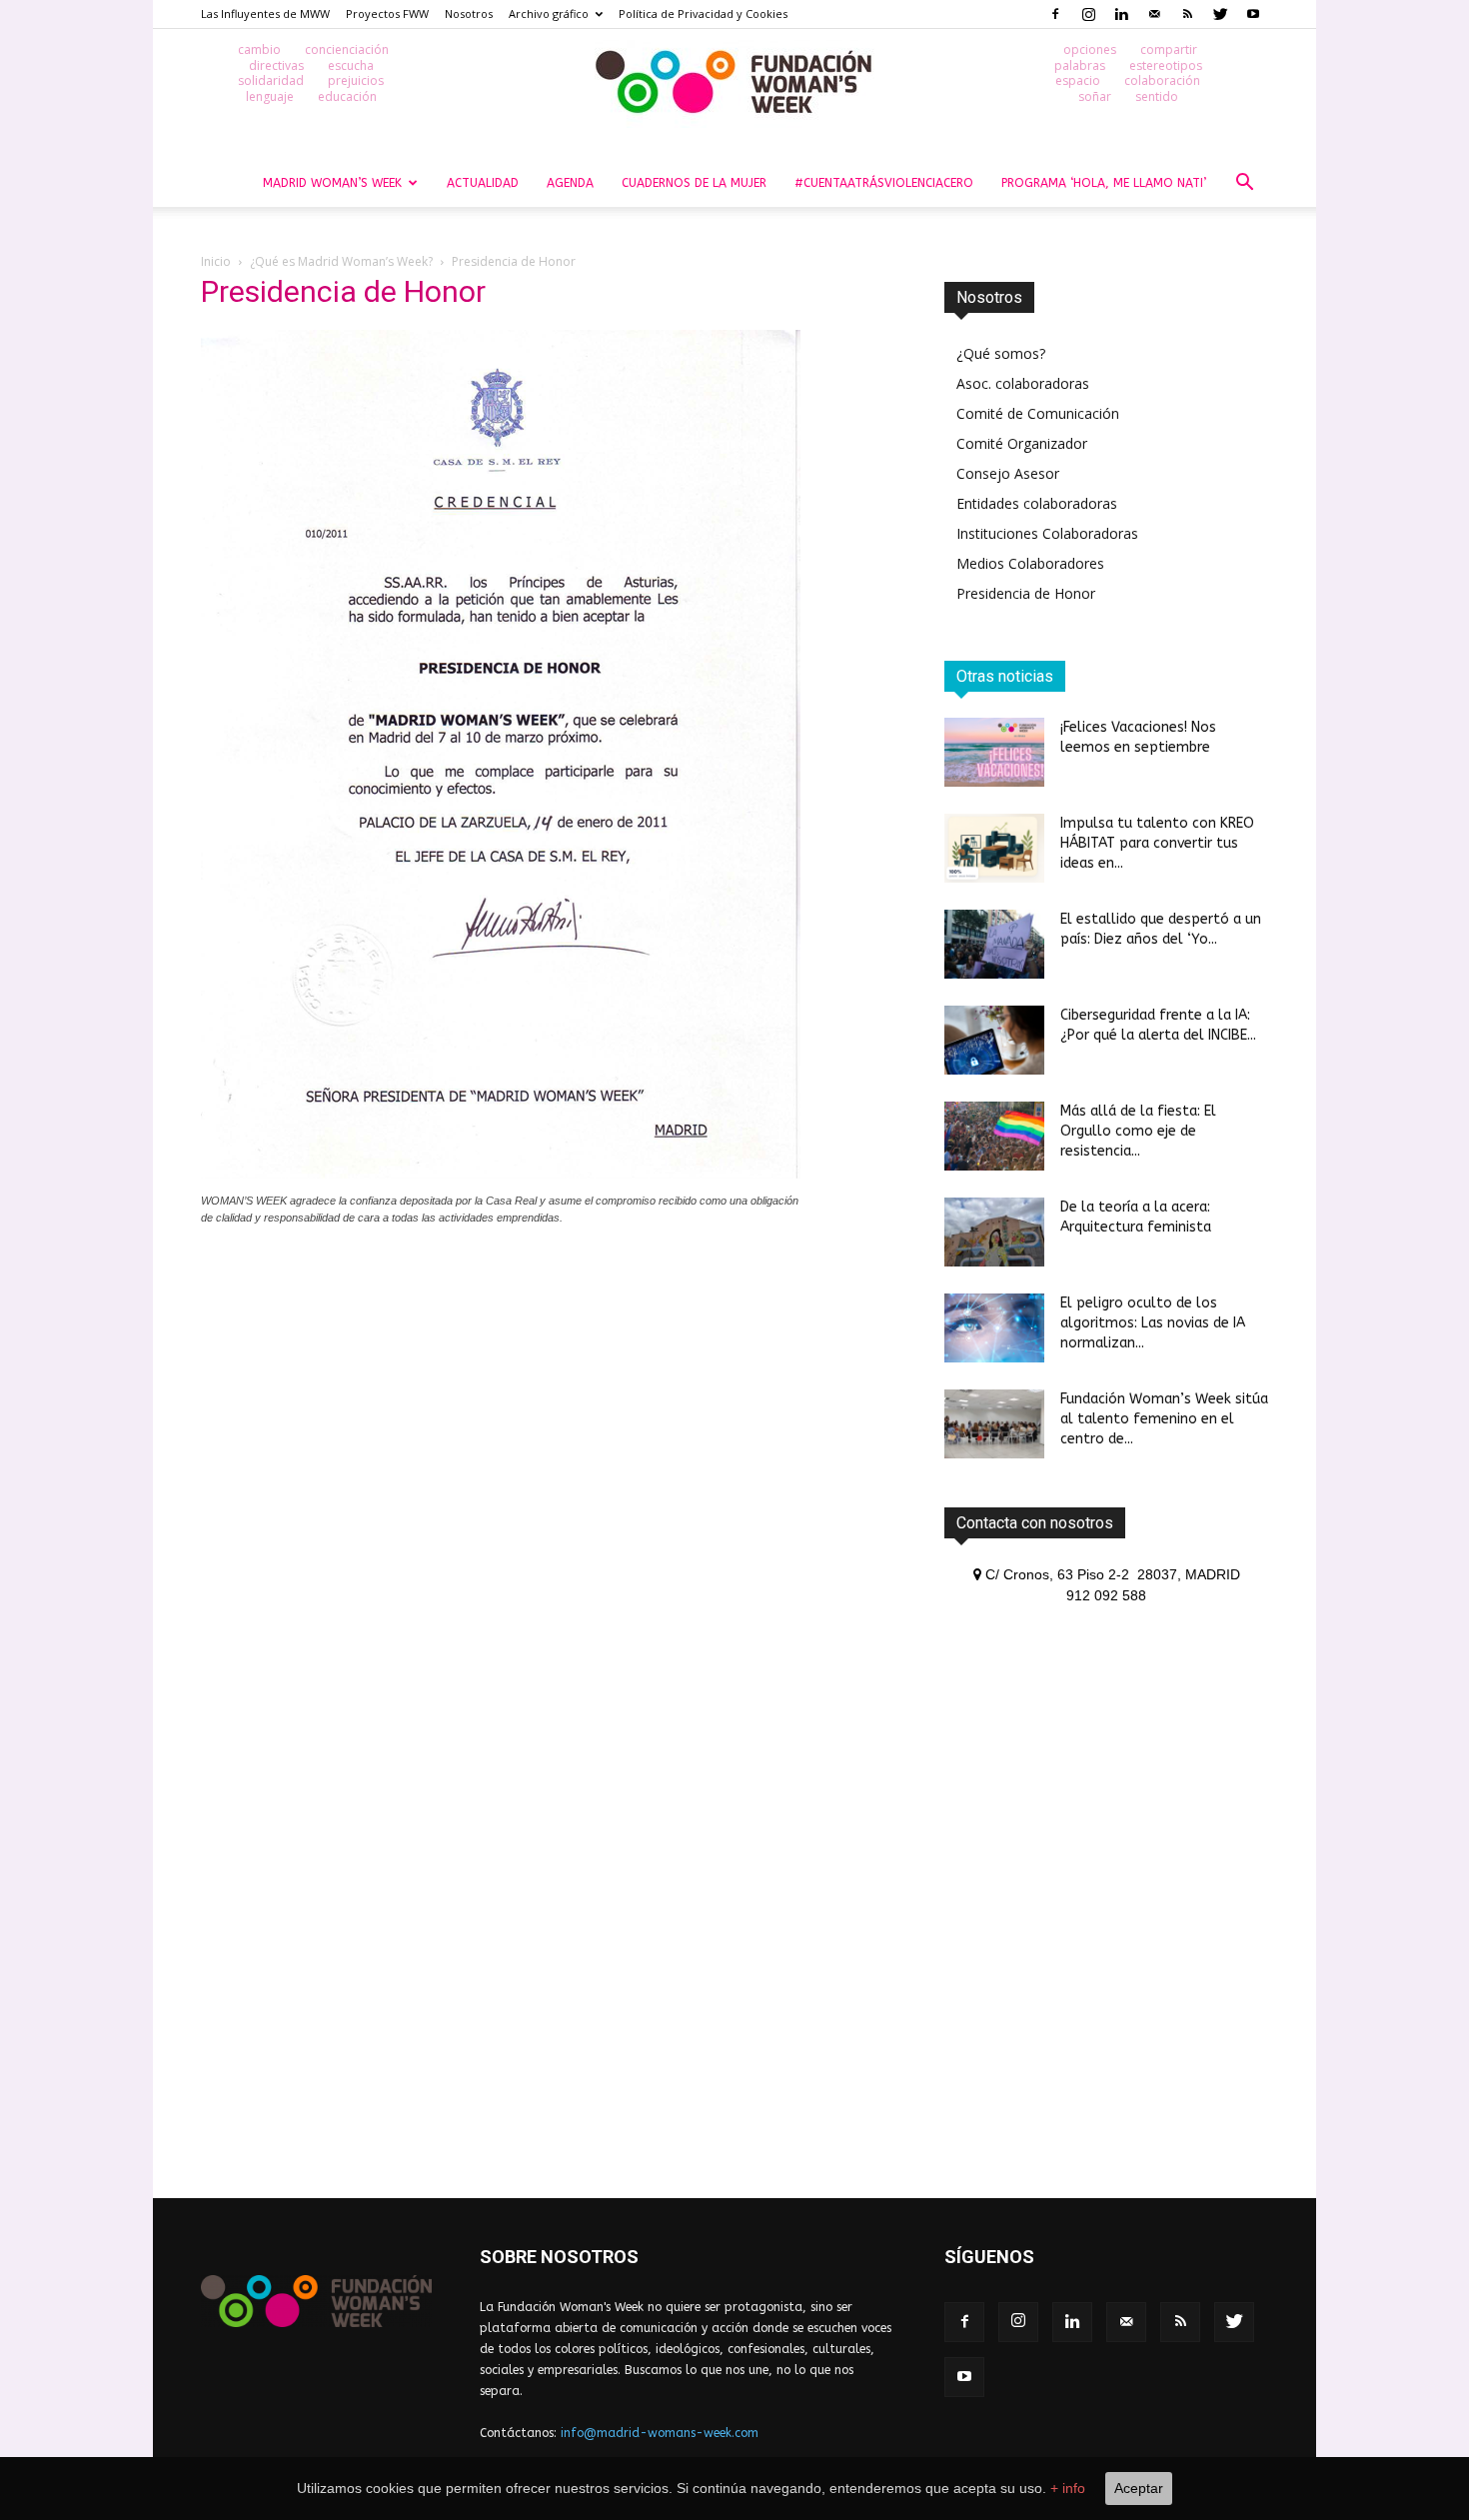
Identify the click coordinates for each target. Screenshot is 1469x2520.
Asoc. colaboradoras (1023, 383)
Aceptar (1139, 2488)
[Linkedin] (1121, 14)
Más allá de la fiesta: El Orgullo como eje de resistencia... (1138, 1131)
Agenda (570, 183)
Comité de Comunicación (1038, 413)
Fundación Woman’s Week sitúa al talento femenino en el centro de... (1164, 1419)
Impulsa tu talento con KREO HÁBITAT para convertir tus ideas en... (1157, 843)
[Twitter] (1220, 14)
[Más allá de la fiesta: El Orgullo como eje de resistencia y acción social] (994, 1136)
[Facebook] (1055, 14)
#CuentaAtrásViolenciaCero (884, 183)
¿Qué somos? (1001, 353)
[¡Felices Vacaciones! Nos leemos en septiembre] (994, 752)
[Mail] (1154, 14)
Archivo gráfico (549, 13)
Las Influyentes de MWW (265, 13)
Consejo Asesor (1008, 473)
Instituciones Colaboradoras (1047, 533)
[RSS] (1187, 14)
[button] (1244, 184)
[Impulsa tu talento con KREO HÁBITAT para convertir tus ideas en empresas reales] (994, 848)
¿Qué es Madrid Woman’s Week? (341, 261)
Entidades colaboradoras (1037, 503)
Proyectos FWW (387, 13)
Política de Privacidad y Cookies (703, 13)
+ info (1068, 2488)
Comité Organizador (1022, 443)
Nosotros (469, 13)
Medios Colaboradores (1030, 563)
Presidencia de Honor (1026, 593)
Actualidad (483, 183)
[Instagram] (1088, 14)
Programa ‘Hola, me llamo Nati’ (1104, 183)
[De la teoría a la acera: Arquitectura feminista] (994, 1232)
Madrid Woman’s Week (332, 183)
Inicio (216, 261)
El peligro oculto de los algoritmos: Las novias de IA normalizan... (1153, 1323)
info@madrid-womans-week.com (660, 2433)
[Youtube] (1253, 14)
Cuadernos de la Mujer (694, 183)
